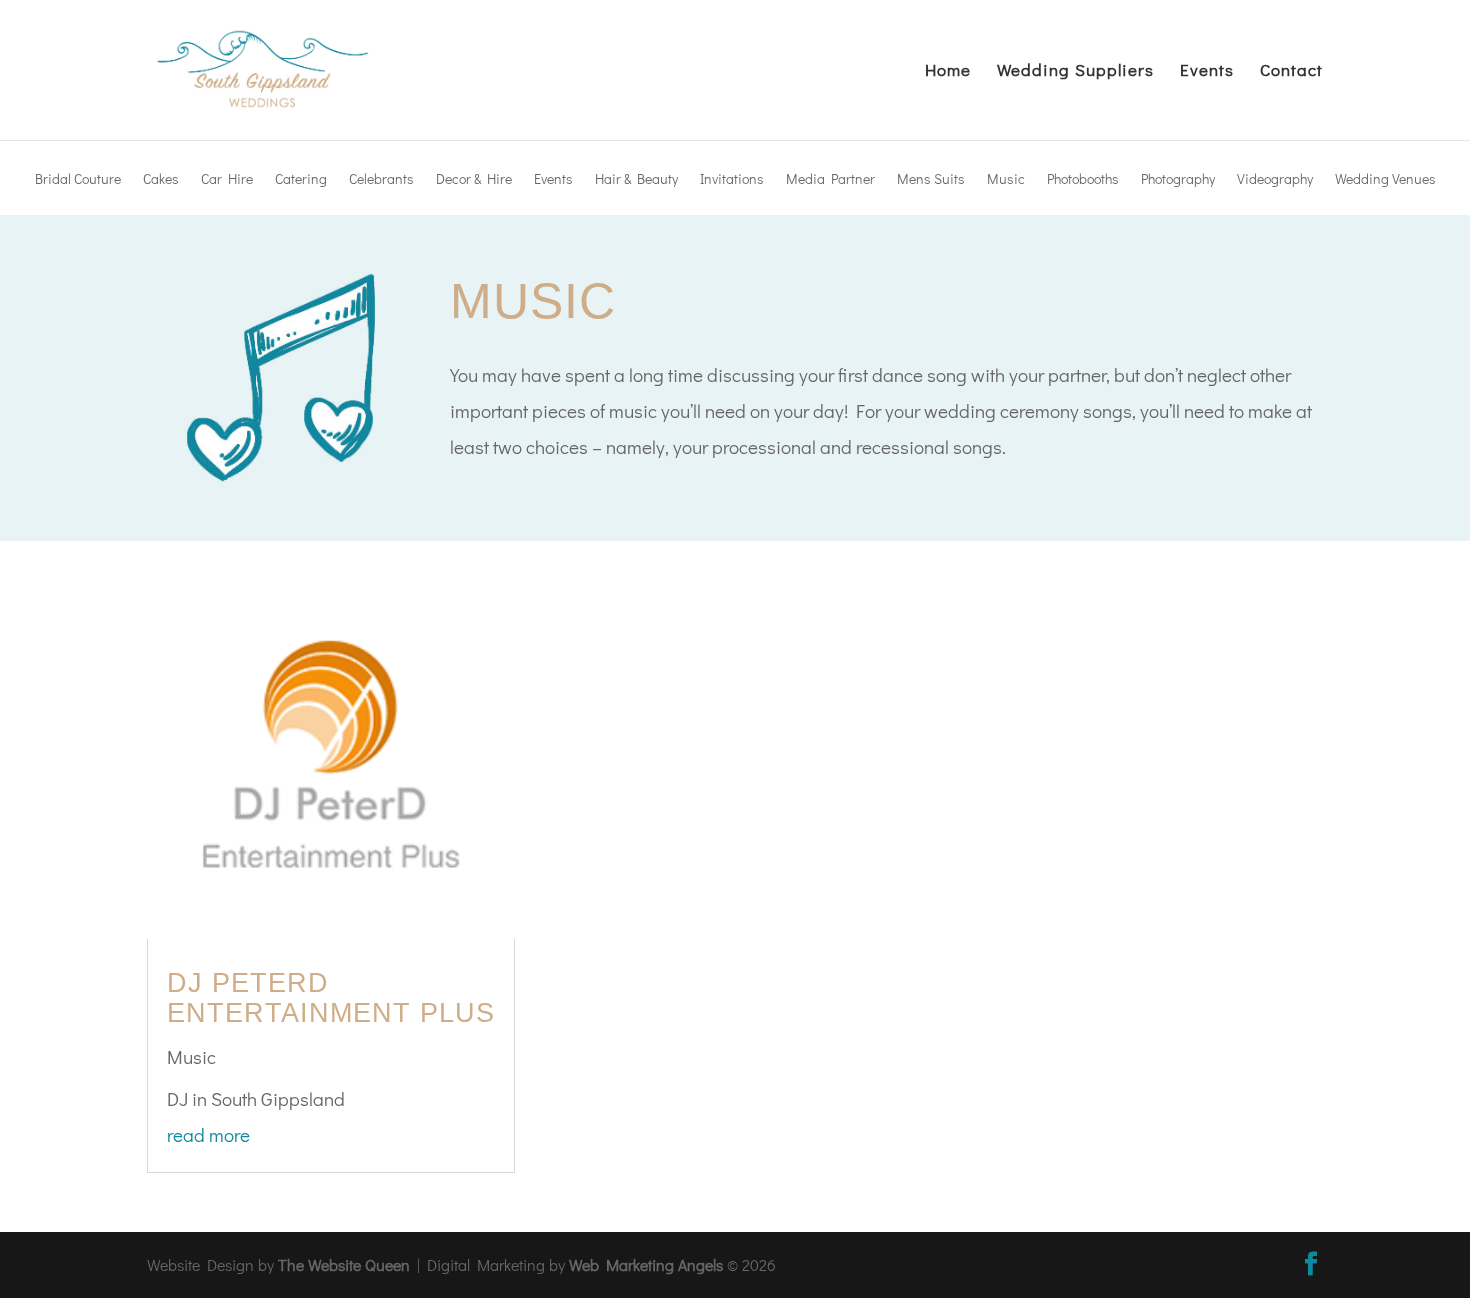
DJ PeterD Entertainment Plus (331, 998)
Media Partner (830, 180)
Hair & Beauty (636, 180)
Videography (1275, 180)
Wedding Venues (1385, 180)
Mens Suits (931, 180)
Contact (1291, 72)
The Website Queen (344, 1264)
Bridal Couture (78, 180)
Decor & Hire (474, 180)
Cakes (161, 180)
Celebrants (381, 180)
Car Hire (227, 180)
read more (208, 1134)
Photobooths (1083, 180)
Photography (1178, 180)
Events (1207, 72)
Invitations (732, 180)
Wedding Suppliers (1075, 72)
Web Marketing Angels (646, 1264)
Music (1006, 180)
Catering (301, 180)
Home (948, 72)
